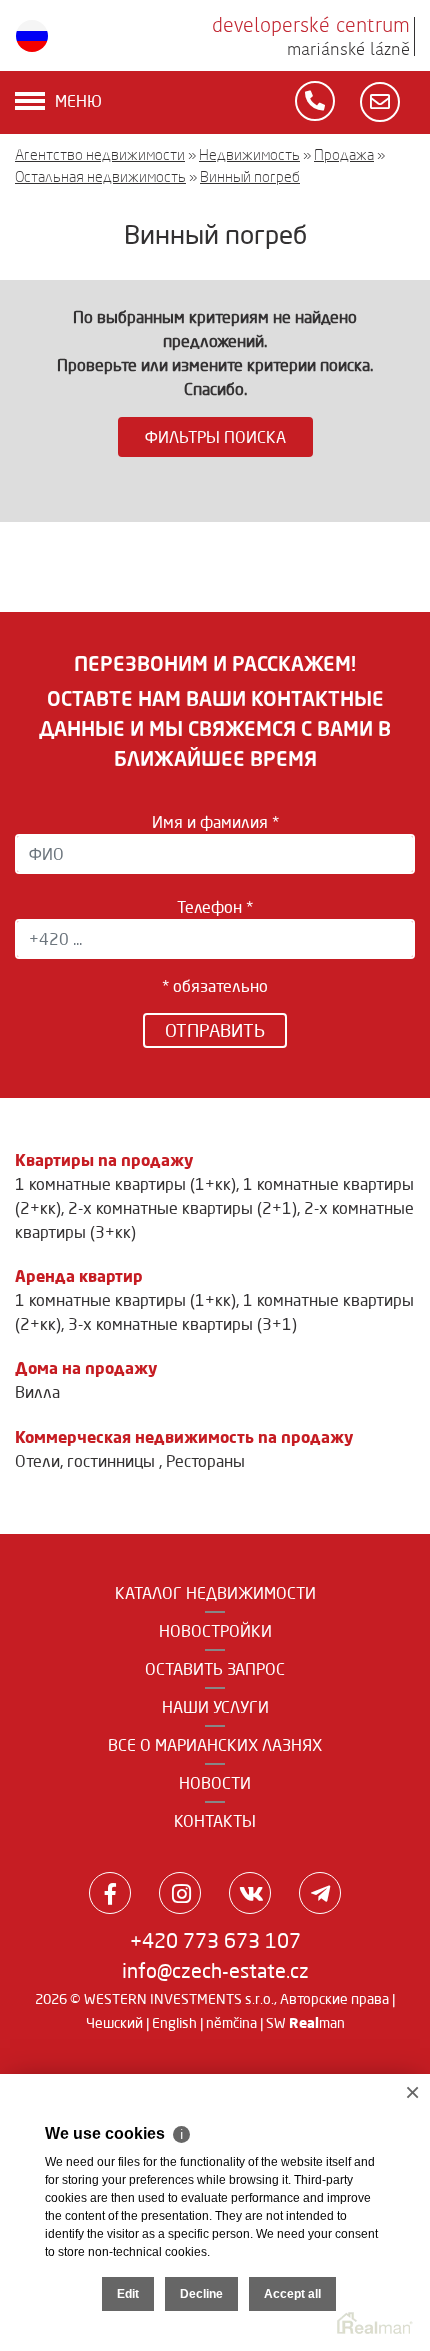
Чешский (114, 2023)
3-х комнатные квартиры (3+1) (182, 1324)
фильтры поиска (215, 437)
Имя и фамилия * (215, 822)
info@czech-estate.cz (215, 1970)
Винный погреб (250, 176)
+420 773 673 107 (215, 1940)
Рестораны (205, 1461)
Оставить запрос (215, 1669)
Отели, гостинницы (87, 1461)
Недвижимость (249, 154)
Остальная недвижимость (100, 176)
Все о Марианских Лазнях (215, 1745)
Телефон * (215, 907)
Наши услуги (215, 1707)
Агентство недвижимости (100, 154)
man (317, 2023)
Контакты (215, 1821)
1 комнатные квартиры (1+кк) (125, 1184)
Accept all (292, 2294)
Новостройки (215, 1631)
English (174, 2023)
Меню (78, 101)
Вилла (37, 1392)
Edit (128, 2294)
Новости (215, 1783)
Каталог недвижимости (215, 1593)
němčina (231, 2023)
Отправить (215, 1030)
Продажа (344, 154)
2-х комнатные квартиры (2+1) (182, 1208)
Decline (201, 2294)
